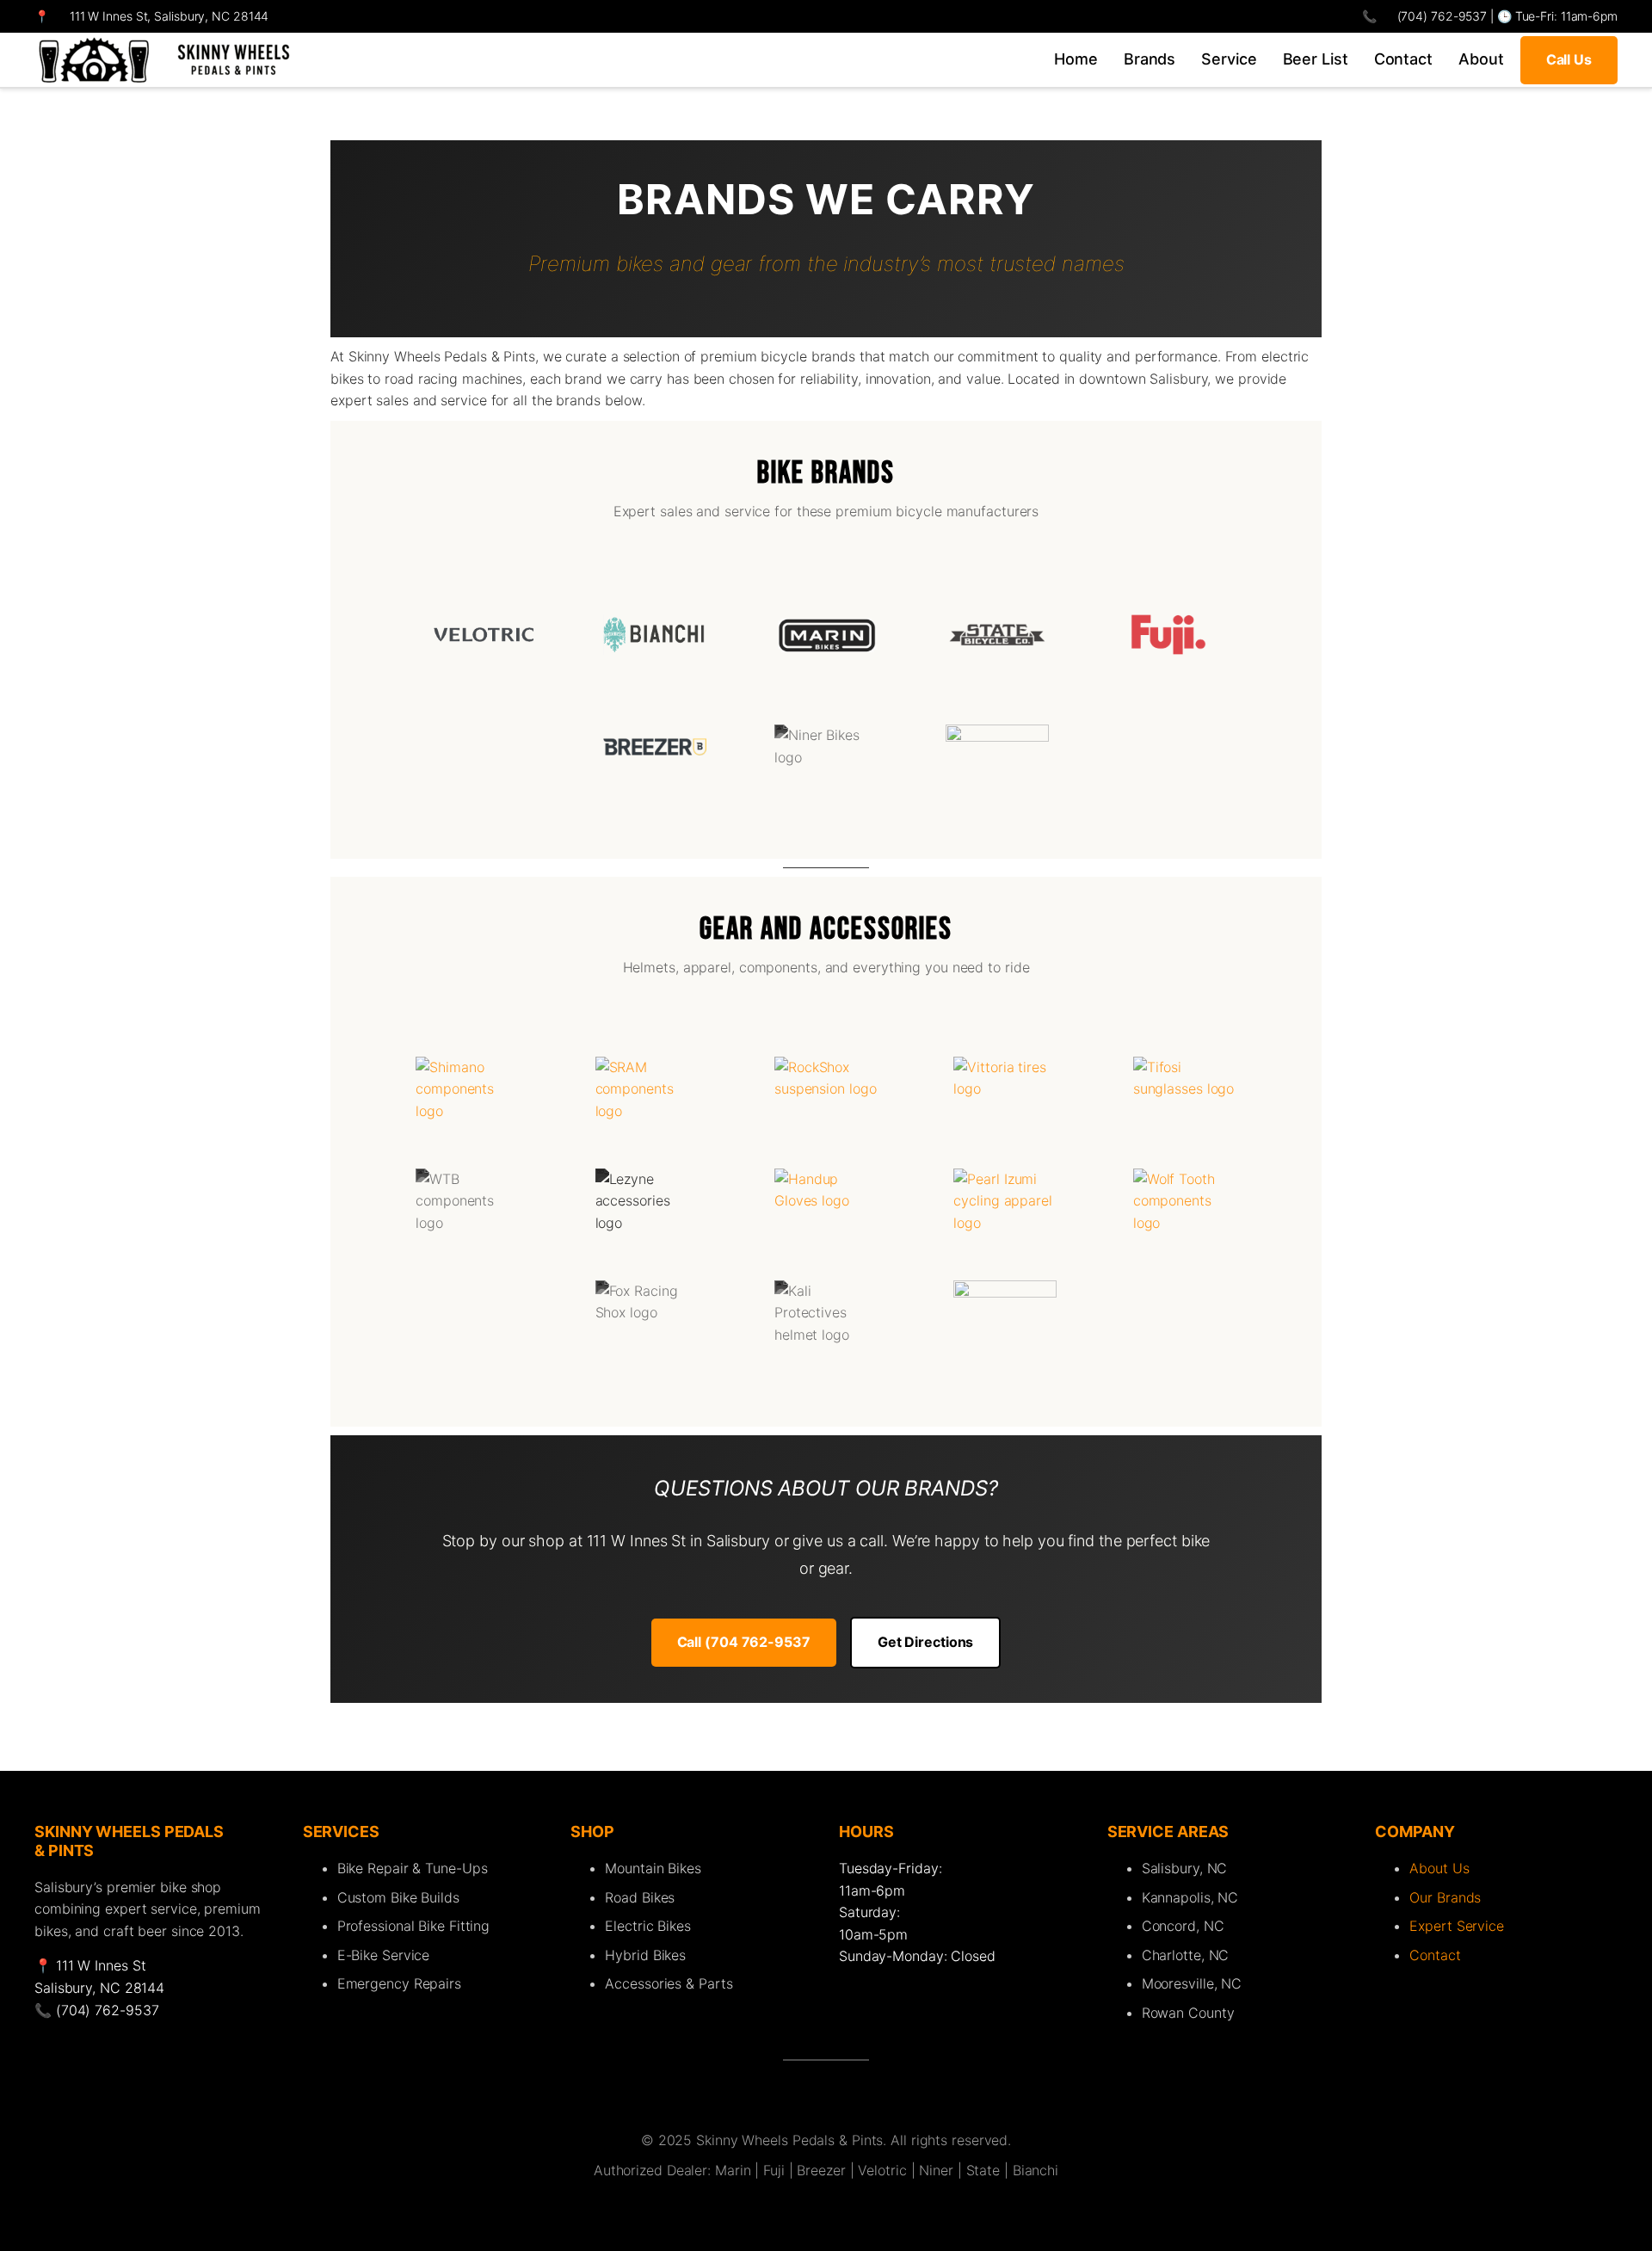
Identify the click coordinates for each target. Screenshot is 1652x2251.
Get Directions (926, 1642)
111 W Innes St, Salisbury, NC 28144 (170, 16)
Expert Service (1457, 1926)
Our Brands (1445, 1897)
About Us (1439, 1868)
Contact (1435, 1955)
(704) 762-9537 (1441, 16)
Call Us (1569, 59)
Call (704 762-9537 (744, 1642)
